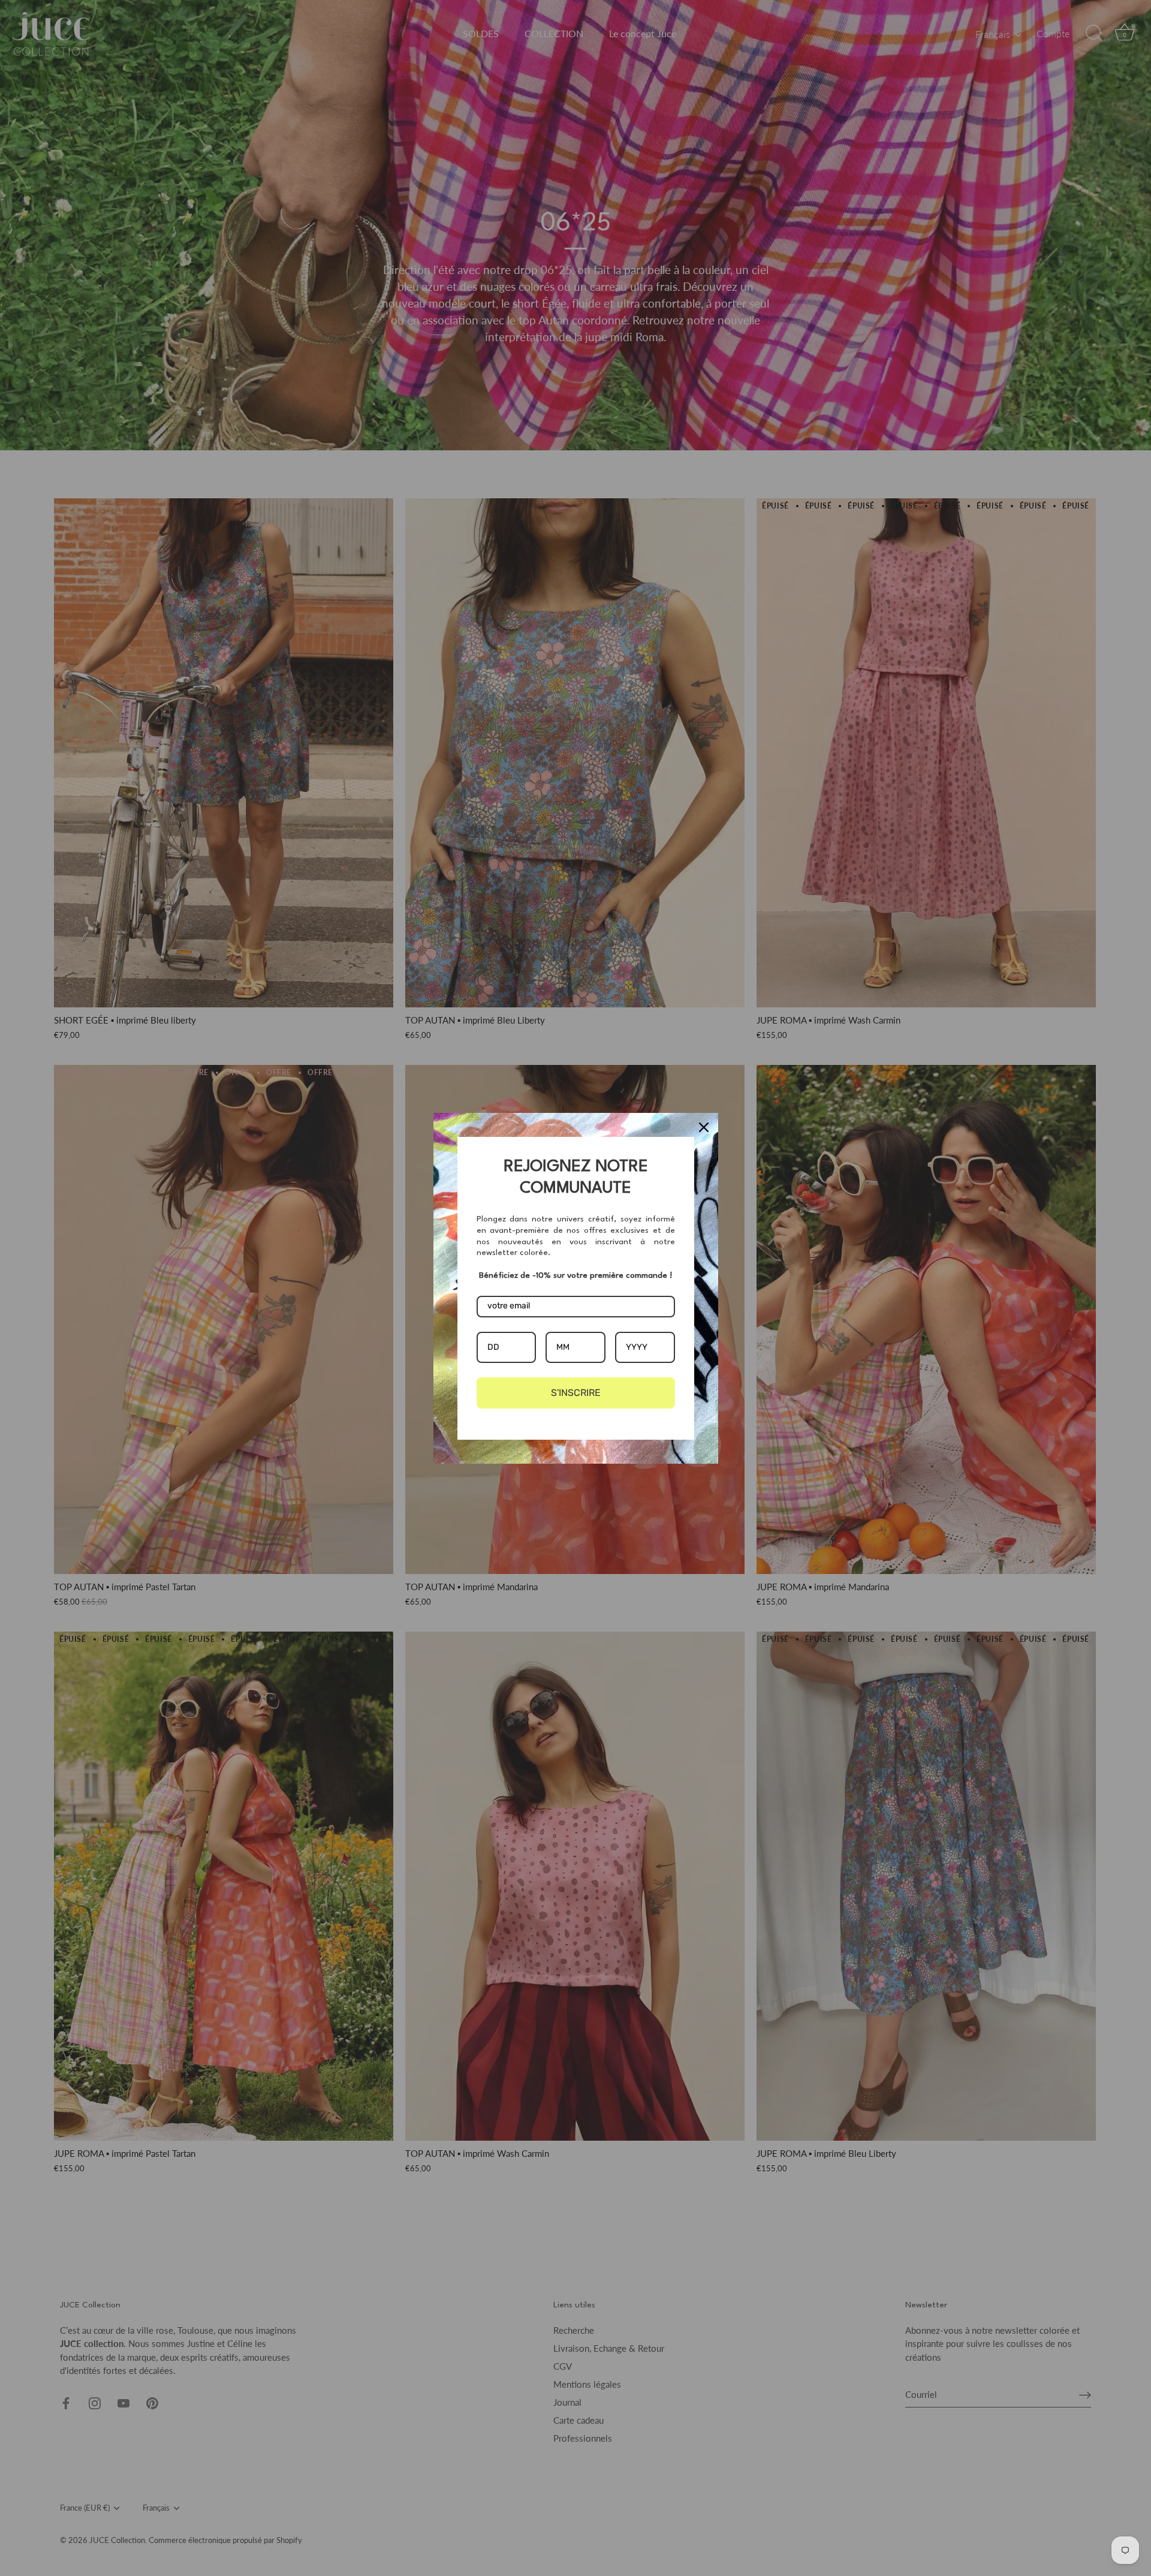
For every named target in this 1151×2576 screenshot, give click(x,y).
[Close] (704, 1127)
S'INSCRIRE (576, 1393)
